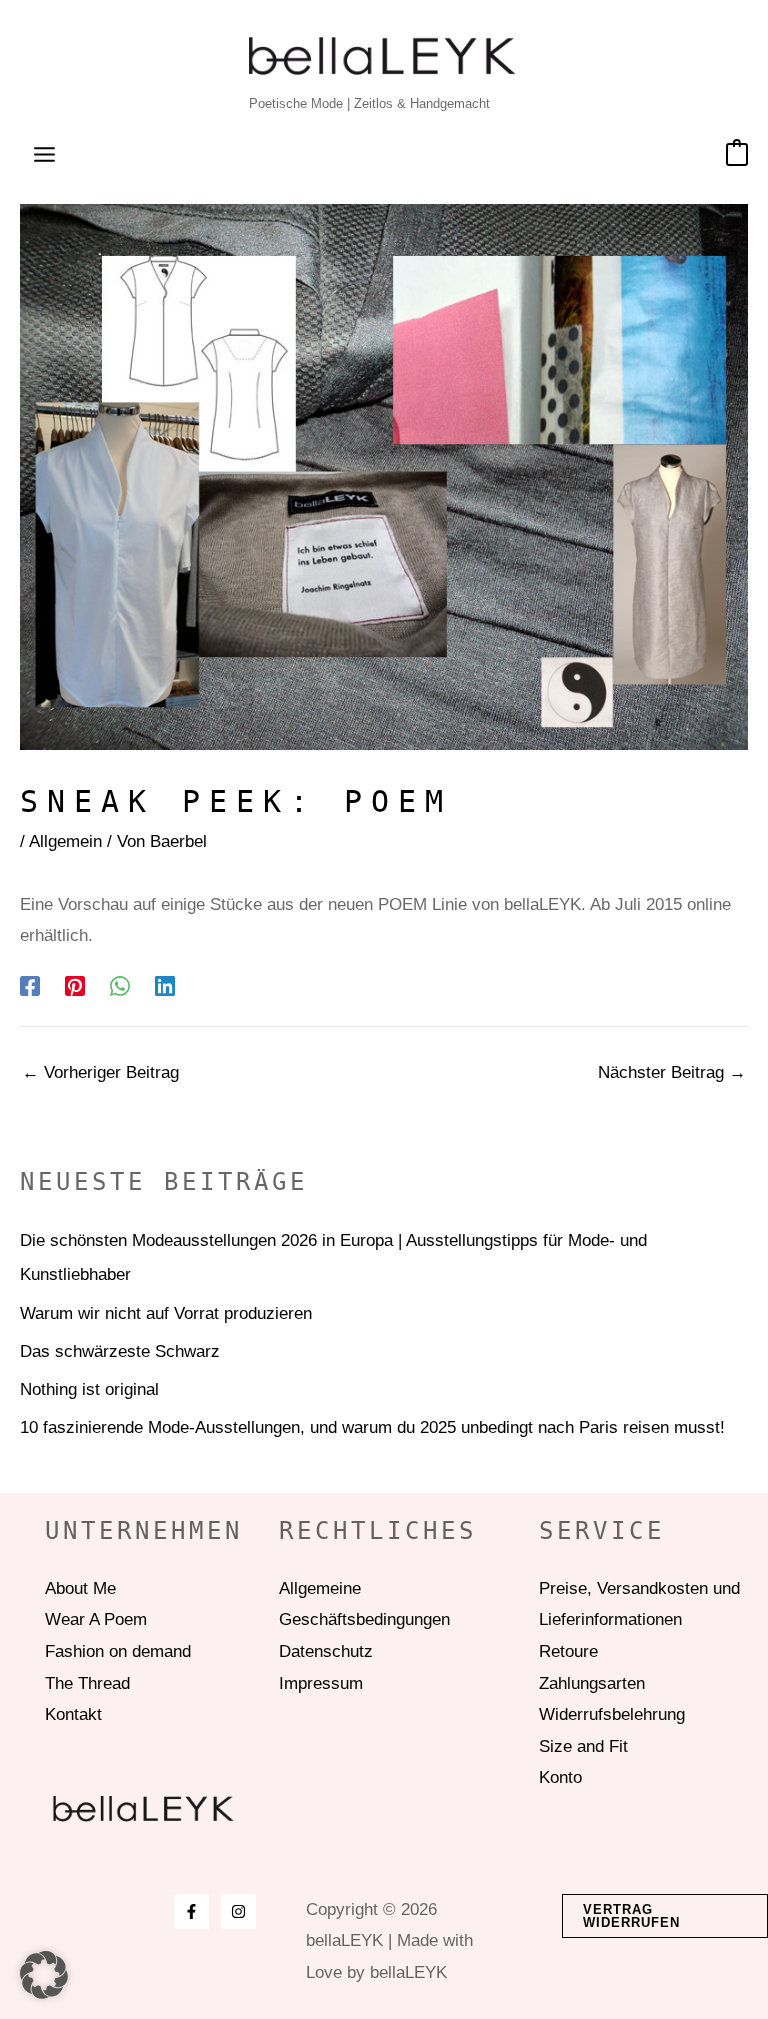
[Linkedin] (165, 985)
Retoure (568, 1651)
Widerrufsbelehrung (612, 1714)
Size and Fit (583, 1746)
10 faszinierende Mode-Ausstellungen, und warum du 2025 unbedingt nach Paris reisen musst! (372, 1427)
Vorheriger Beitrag (100, 1072)
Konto (560, 1777)
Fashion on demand (118, 1651)
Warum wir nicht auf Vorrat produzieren (166, 1313)
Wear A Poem (96, 1619)
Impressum (321, 1683)
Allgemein (65, 841)
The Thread (87, 1683)
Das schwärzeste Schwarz (120, 1351)
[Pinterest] (75, 985)
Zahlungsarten (592, 1683)
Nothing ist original (89, 1389)
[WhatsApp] (120, 985)
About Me (80, 1588)
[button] (665, 1916)
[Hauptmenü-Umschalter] (44, 154)
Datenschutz (326, 1651)
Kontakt (73, 1714)
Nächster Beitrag (672, 1072)
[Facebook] (30, 985)
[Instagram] (238, 1911)
